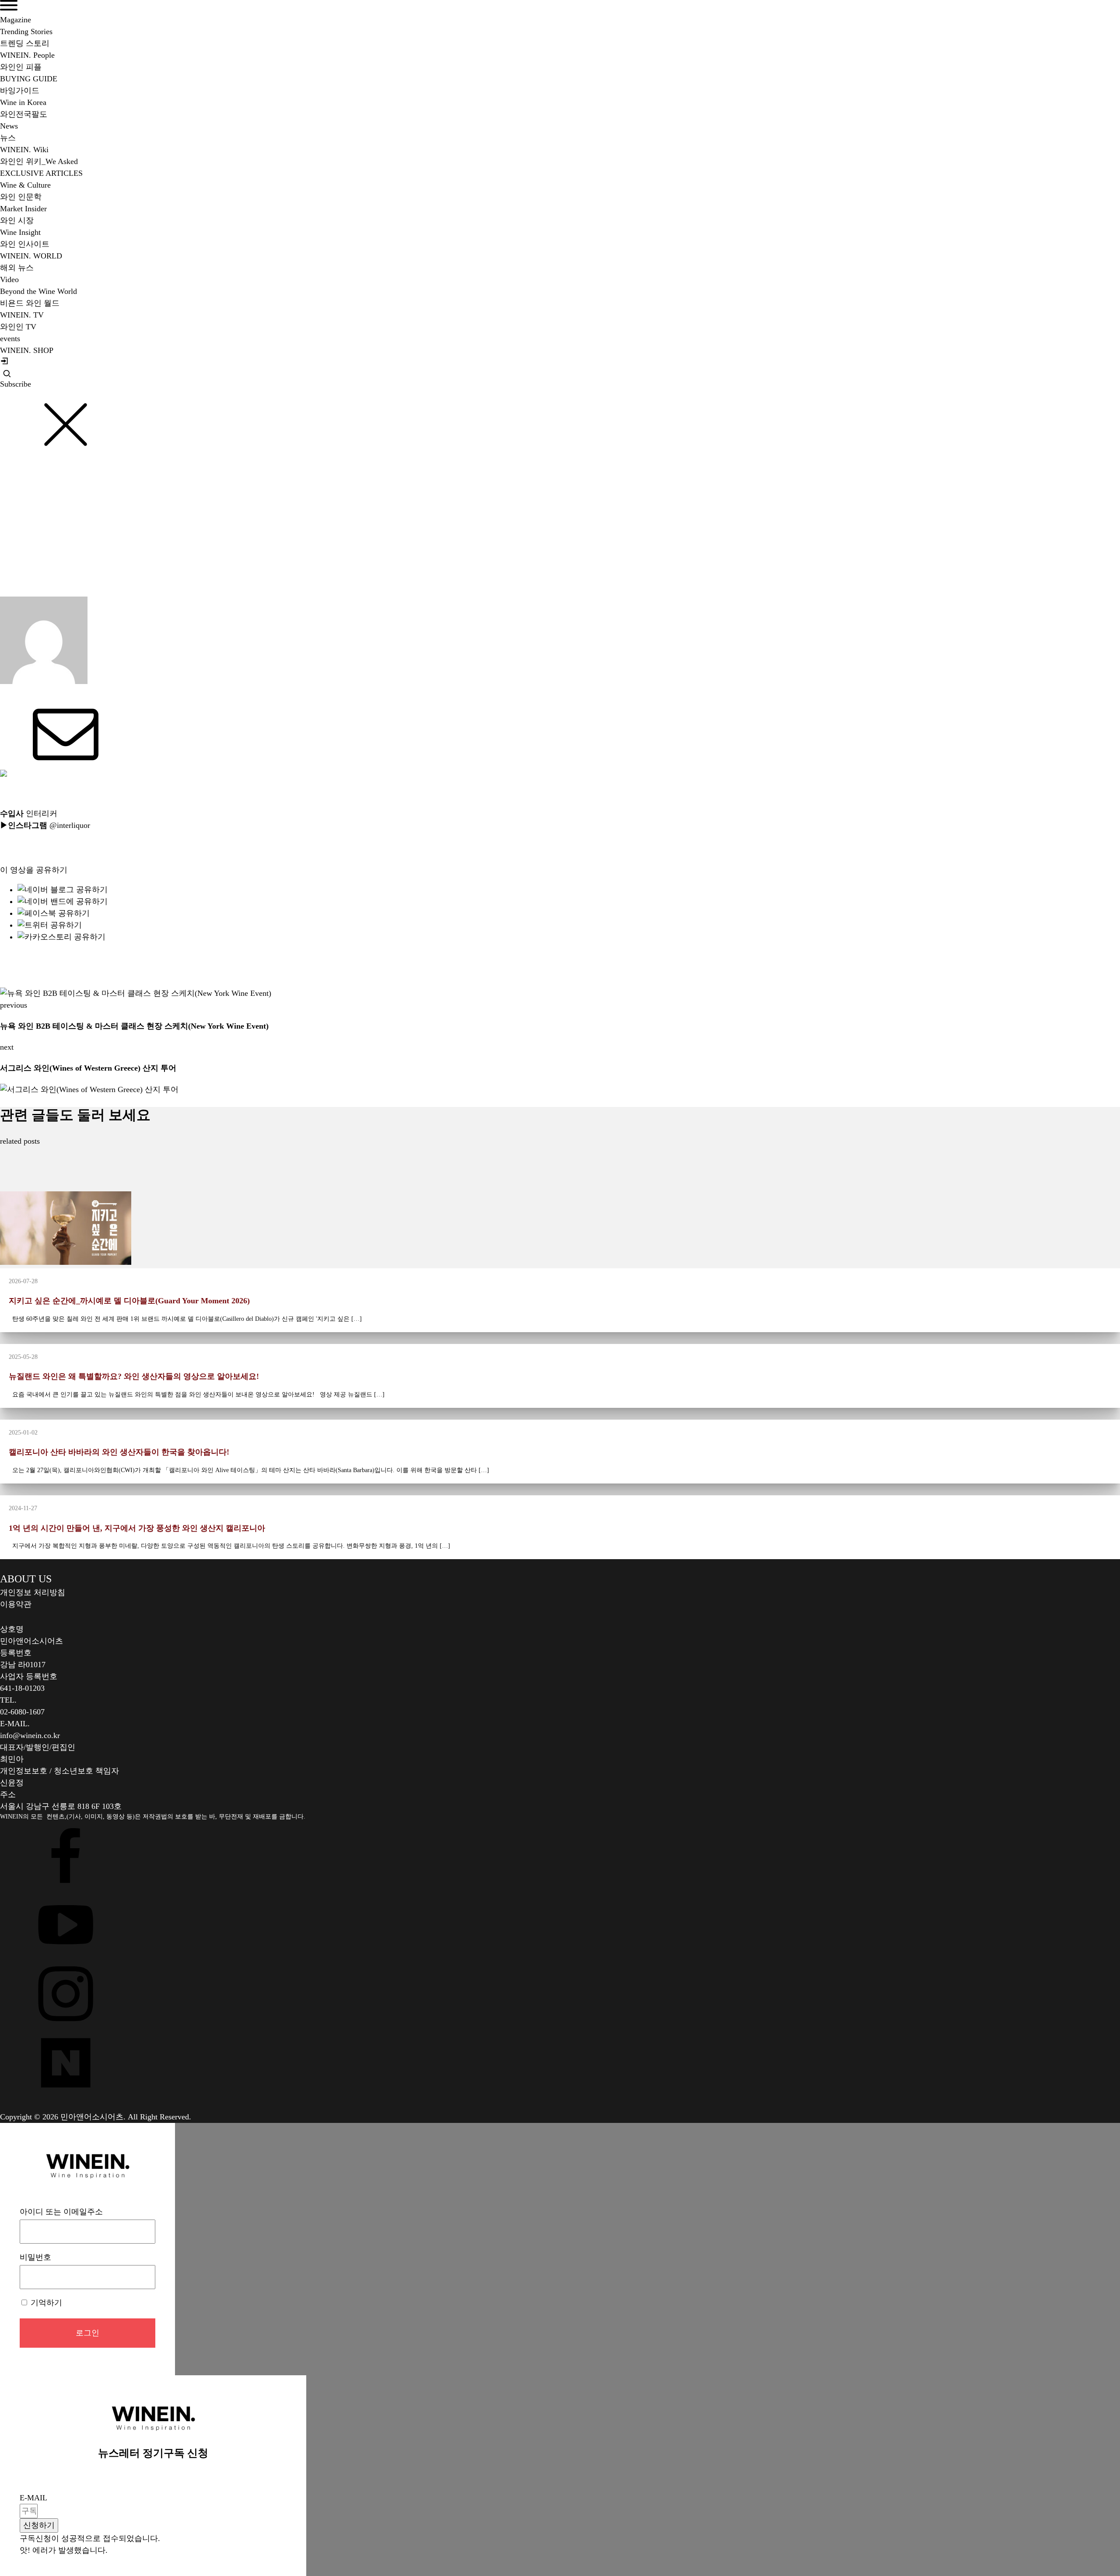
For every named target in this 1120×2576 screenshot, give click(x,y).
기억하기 (45, 2303)
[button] (39, 2525)
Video (9, 279)
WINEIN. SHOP (27, 350)
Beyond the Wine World (44, 515)
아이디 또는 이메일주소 (61, 2212)
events (10, 339)
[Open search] (7, 373)
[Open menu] (9, 5)
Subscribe (16, 384)
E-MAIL (33, 2498)
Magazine (16, 20)
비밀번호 (35, 2257)
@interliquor (70, 825)
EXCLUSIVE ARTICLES (41, 173)
